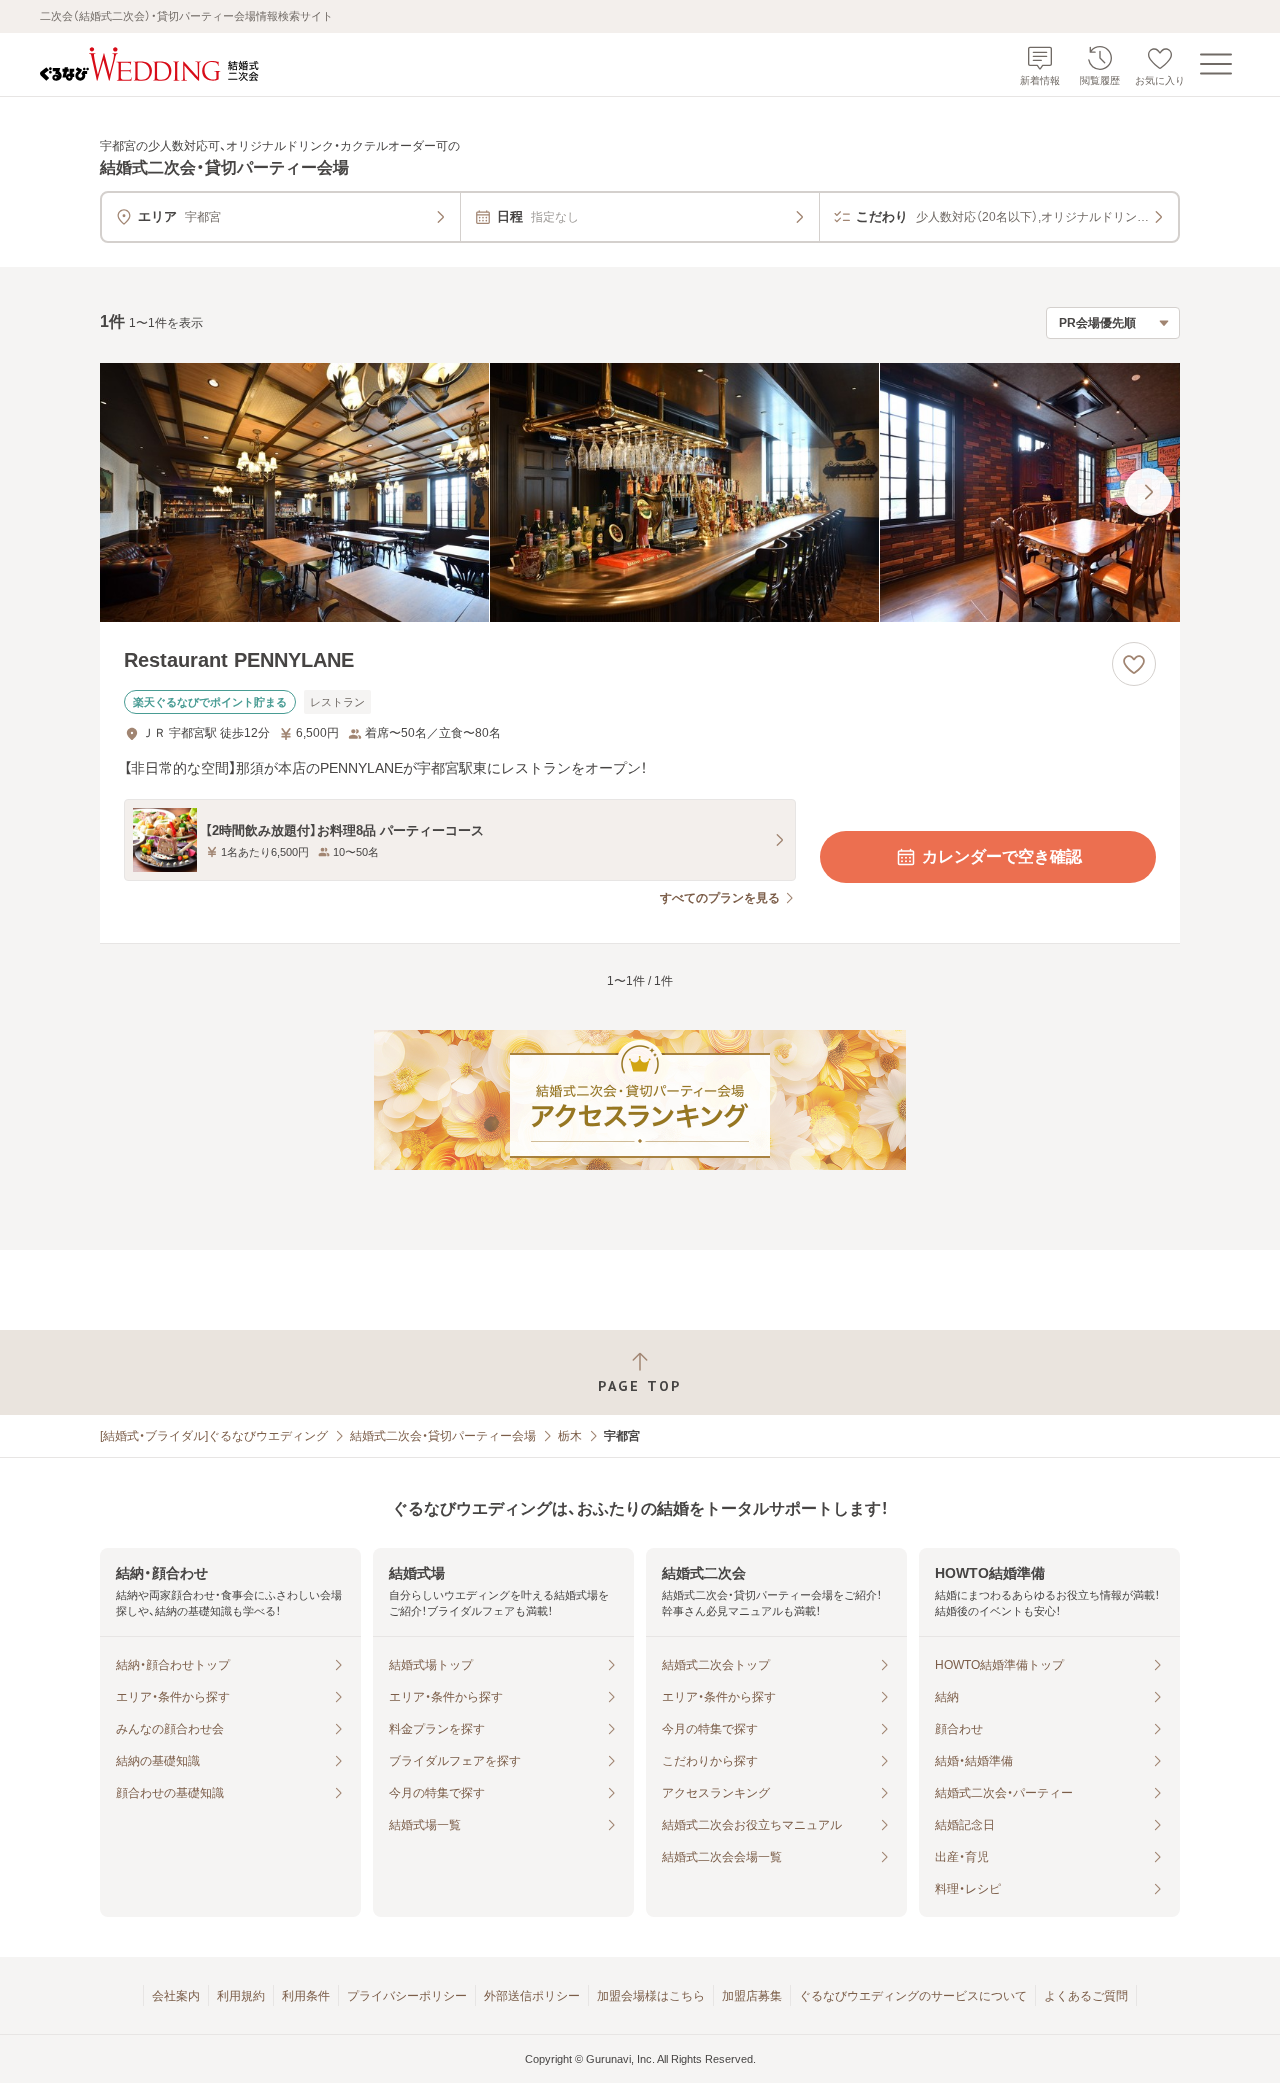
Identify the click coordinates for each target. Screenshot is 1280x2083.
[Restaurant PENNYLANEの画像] (640, 492)
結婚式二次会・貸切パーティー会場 (443, 1436)
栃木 (570, 1436)
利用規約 (241, 1996)
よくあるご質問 (1086, 1996)
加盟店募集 (752, 1996)
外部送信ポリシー (532, 1996)
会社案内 (176, 1996)
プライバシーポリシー (407, 1996)
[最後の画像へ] (1148, 492)
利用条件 (306, 1996)
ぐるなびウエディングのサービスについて (913, 1996)
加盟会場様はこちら (651, 1996)
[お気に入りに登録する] (1134, 664)
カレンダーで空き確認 (1002, 856)
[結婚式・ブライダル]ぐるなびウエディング (214, 1436)
